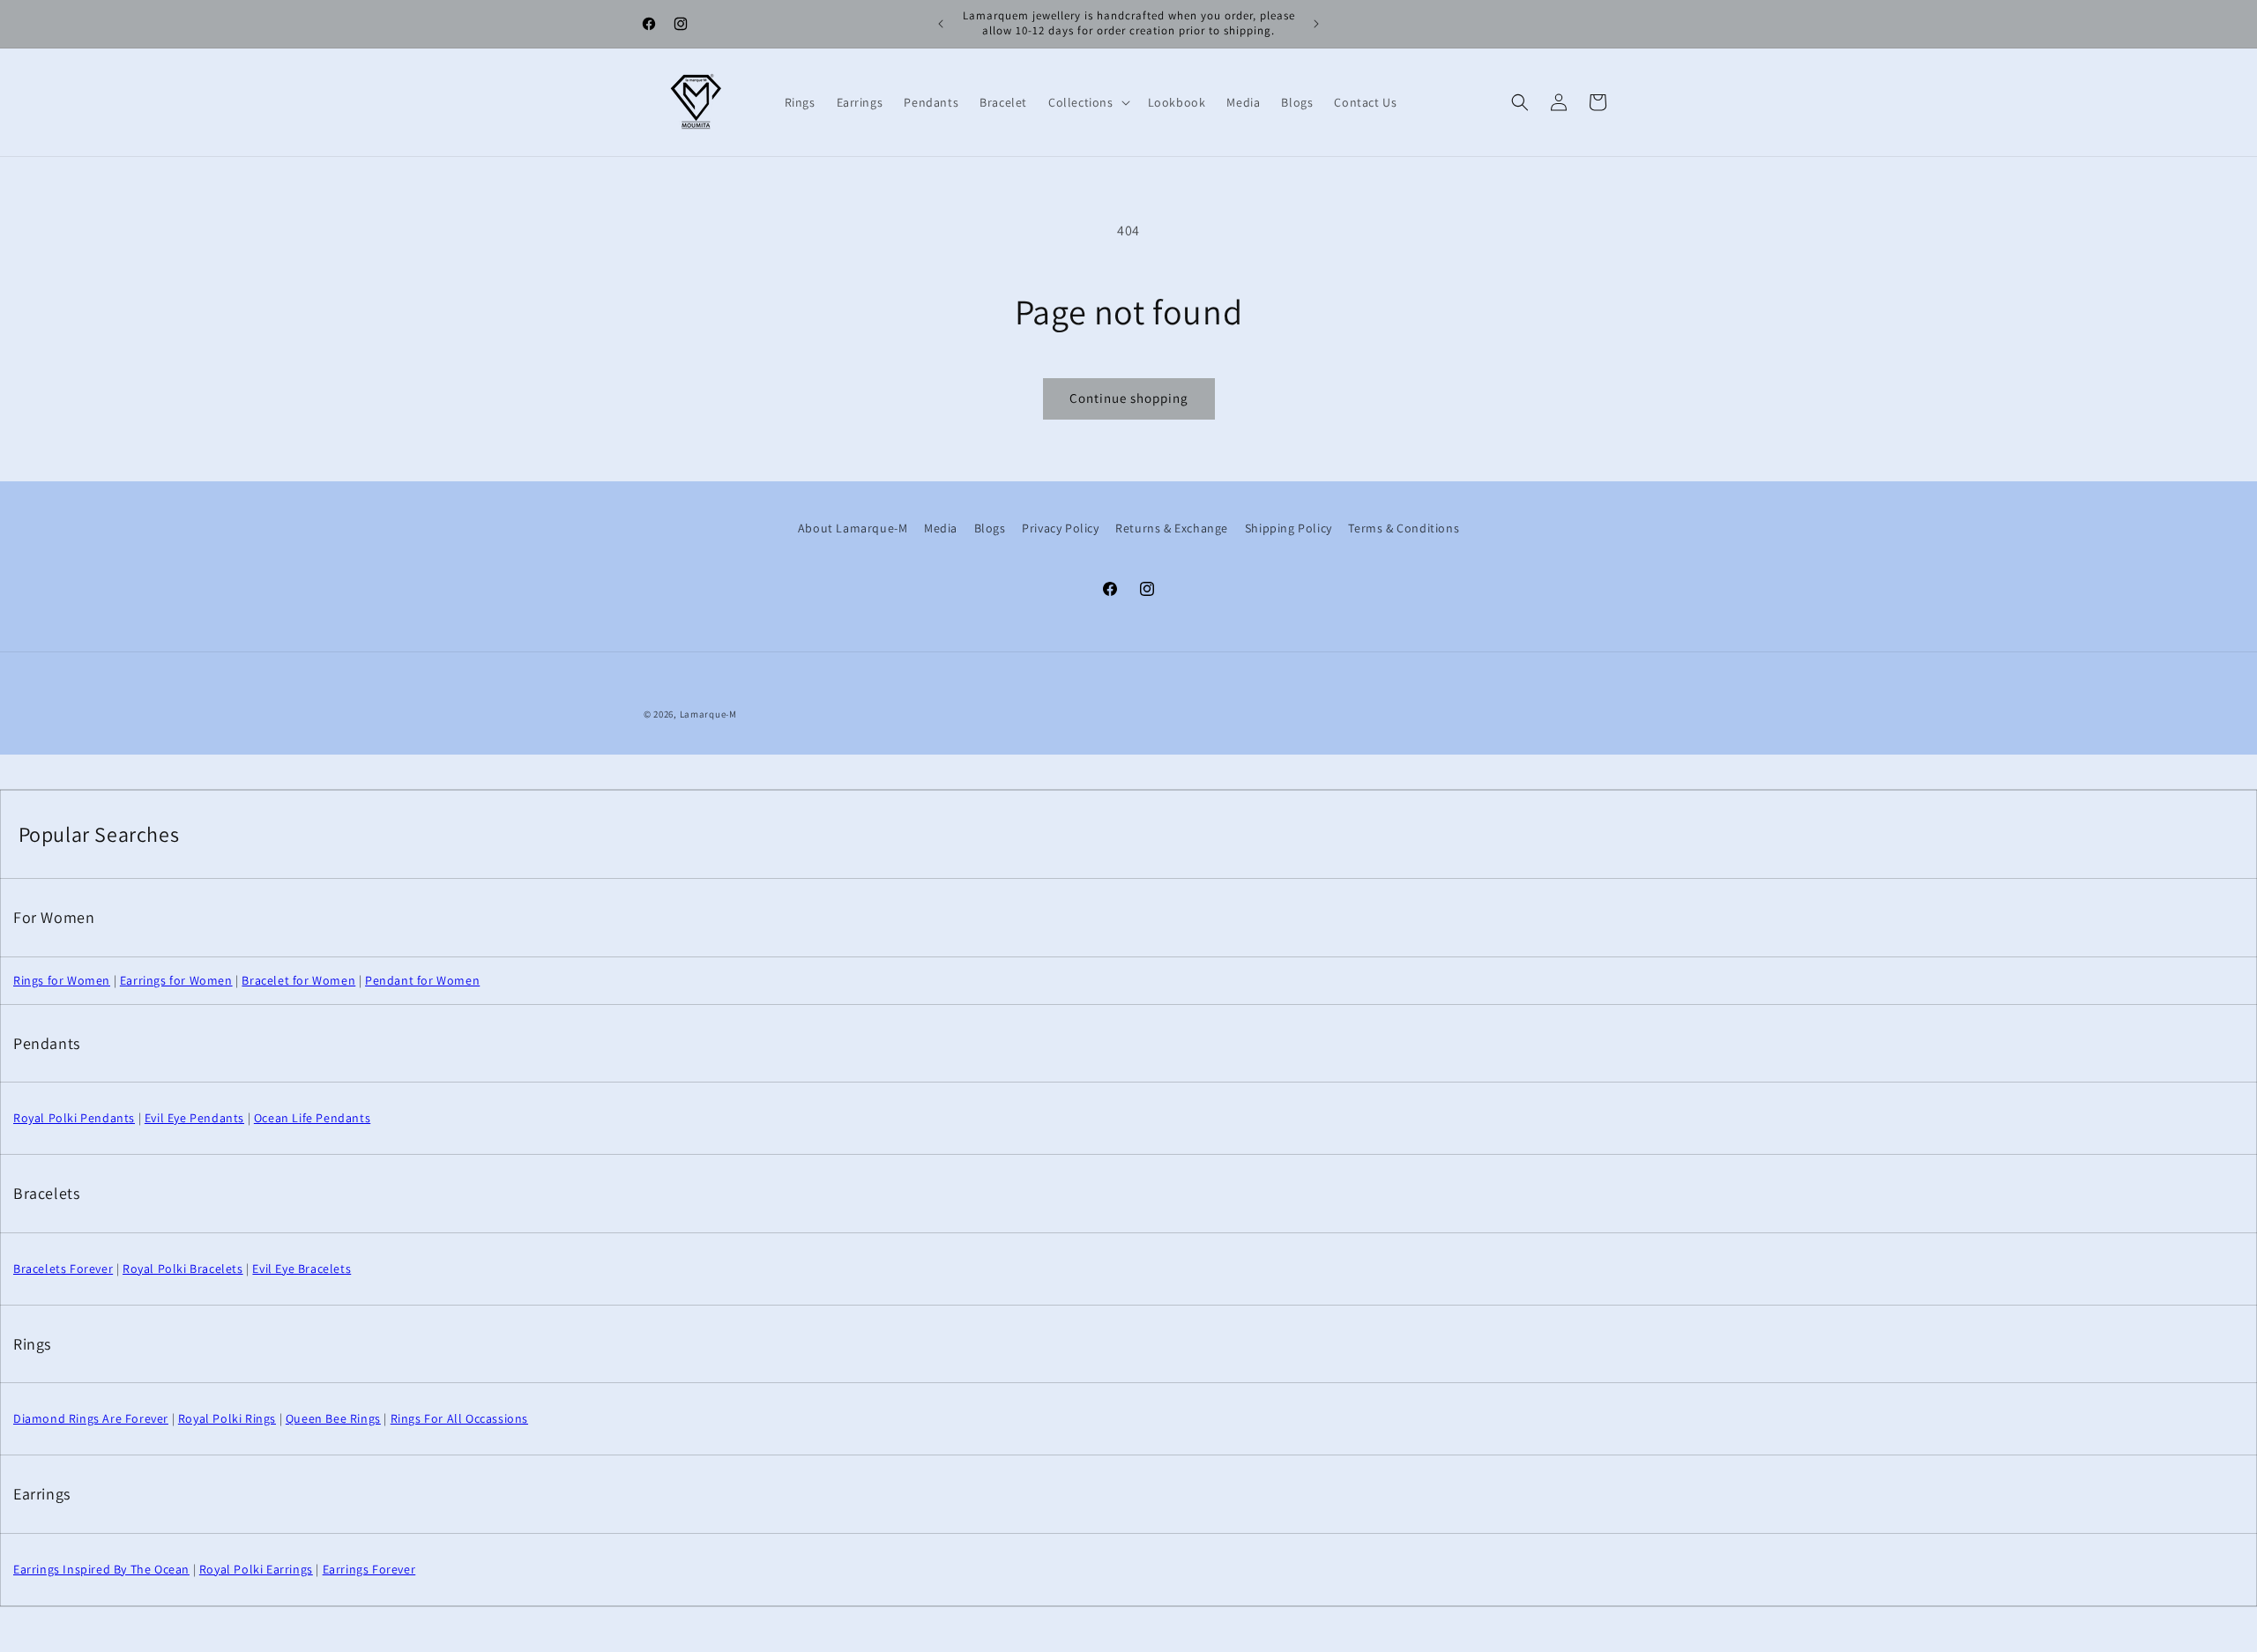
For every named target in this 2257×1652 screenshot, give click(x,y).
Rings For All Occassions (459, 1418)
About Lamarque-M (853, 528)
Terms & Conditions (1404, 528)
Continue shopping (1129, 398)
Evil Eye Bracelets (302, 1269)
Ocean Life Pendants (312, 1118)
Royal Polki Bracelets (183, 1269)
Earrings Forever (369, 1569)
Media (941, 528)
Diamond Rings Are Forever (91, 1418)
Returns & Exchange (1172, 528)
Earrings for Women (176, 980)
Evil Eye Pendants (194, 1118)
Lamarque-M (708, 714)
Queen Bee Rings (333, 1418)
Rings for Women (62, 980)
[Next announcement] (1316, 24)
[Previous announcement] (941, 24)
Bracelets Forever (63, 1269)
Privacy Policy (1060, 528)
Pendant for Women (422, 980)
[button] (1088, 102)
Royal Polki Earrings (256, 1569)
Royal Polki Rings (227, 1418)
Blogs (990, 528)
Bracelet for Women (298, 980)
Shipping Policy (1289, 528)
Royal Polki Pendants (74, 1118)
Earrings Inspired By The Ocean (101, 1569)
